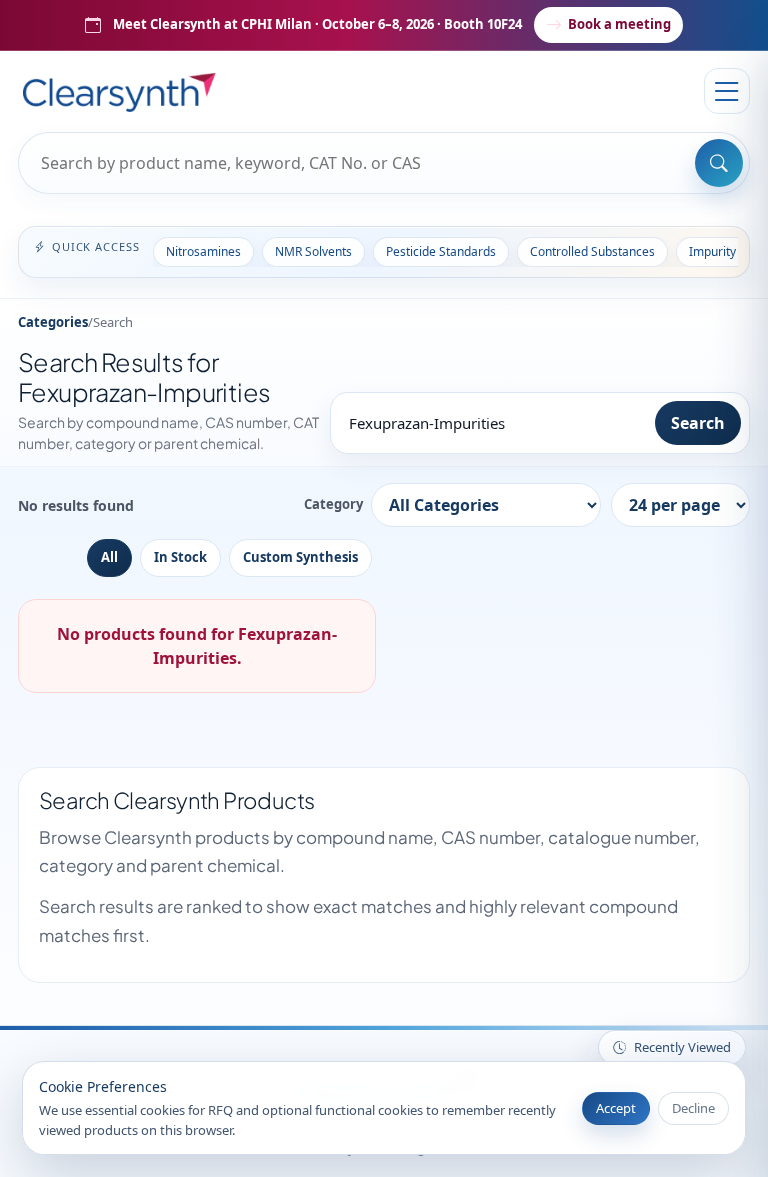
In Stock (180, 557)
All (109, 557)
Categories (53, 322)
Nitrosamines (203, 251)
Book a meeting (619, 24)
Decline (693, 1108)
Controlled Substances (592, 251)
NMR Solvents (313, 251)
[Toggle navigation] (727, 91)
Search (698, 423)
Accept (616, 1108)
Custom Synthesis (300, 557)
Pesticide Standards (441, 251)
